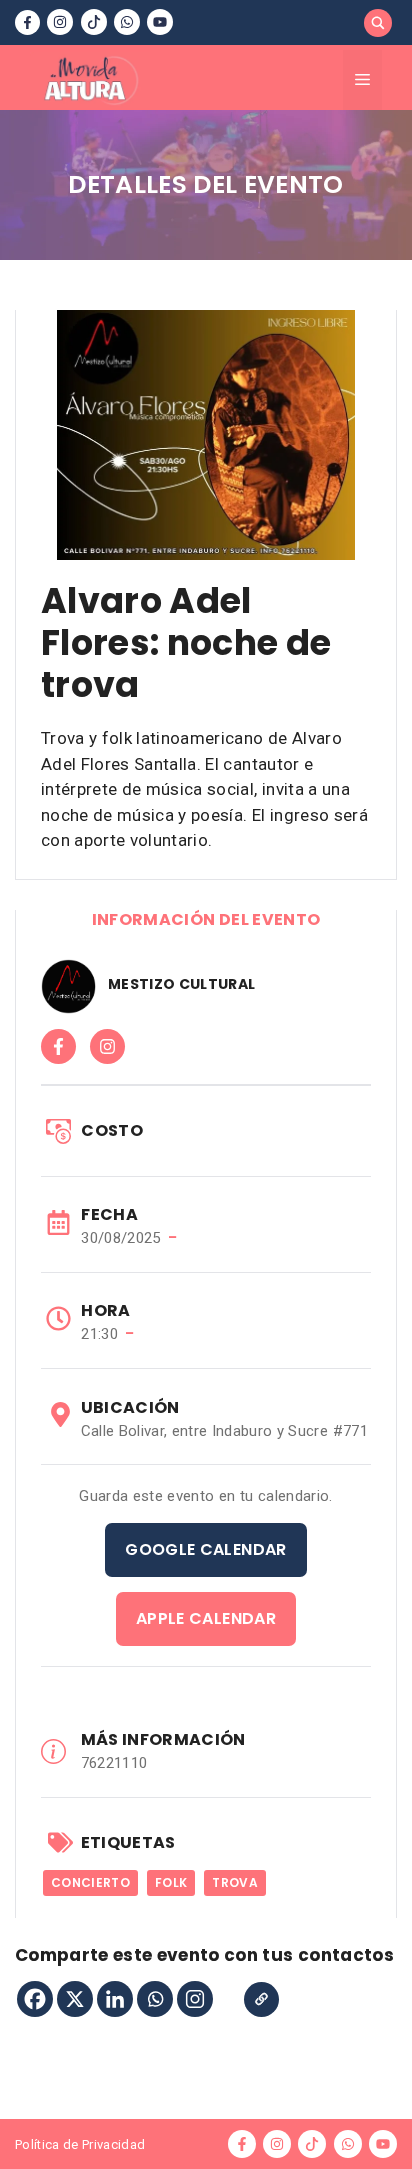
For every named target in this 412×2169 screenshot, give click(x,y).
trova (235, 1882)
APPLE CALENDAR (206, 1618)
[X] (75, 1999)
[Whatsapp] (155, 1999)
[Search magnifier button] (378, 23)
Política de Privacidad (80, 2144)
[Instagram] (195, 1999)
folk (171, 1882)
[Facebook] (35, 1999)
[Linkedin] (115, 1999)
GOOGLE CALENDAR (205, 1549)
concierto (90, 1882)
